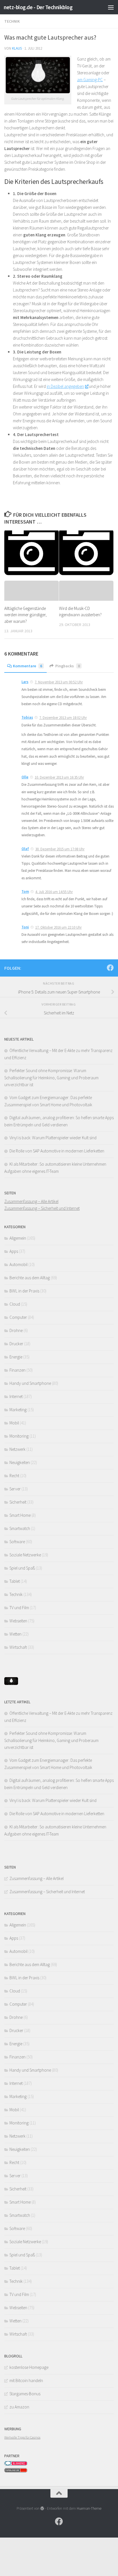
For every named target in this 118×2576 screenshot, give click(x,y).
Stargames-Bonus (25, 2394)
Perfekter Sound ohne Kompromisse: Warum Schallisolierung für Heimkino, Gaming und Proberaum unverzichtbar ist (51, 1078)
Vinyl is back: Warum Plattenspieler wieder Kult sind (53, 1138)
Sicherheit (18, 1502)
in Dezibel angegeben (65, 386)
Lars (25, 682)
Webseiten (18, 1621)
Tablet (15, 1581)
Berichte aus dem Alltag (30, 1278)
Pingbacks (68, 666)
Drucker (16, 1344)
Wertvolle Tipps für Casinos (22, 2437)
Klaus (17, 48)
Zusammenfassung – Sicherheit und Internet (42, 1208)
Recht (14, 1476)
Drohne (16, 1330)
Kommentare (27, 666)
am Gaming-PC (90, 80)
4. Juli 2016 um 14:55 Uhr (54, 892)
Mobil (14, 1423)
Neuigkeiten (20, 1462)
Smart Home (20, 1515)
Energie (16, 1357)
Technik (12, 21)
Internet (16, 1396)
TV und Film (19, 1608)
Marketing (18, 1410)
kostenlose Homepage (29, 2367)
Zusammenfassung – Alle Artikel (31, 1201)
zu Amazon (19, 2407)
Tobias (27, 717)
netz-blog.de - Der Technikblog (38, 7)
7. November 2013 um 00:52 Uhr (59, 682)
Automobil (18, 1264)
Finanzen (17, 1370)
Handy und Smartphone (30, 1383)
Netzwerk (17, 1449)
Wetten (15, 1634)
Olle (25, 777)
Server (15, 1489)
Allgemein (18, 1238)
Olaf (25, 849)
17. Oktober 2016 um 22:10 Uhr (58, 927)
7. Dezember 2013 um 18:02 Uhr (63, 718)
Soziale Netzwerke (25, 1555)
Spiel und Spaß (22, 1568)
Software (17, 1542)
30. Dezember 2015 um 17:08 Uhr (60, 849)
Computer (18, 1317)
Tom (25, 892)
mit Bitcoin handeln (26, 2380)
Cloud (15, 1304)
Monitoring (19, 1436)
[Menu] (111, 7)
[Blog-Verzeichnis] (16, 2464)
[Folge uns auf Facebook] (110, 968)
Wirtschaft (18, 1647)
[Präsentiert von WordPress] (42, 2508)
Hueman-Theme (89, 2508)
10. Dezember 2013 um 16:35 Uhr (59, 777)
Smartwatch (20, 1528)
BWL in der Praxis (24, 1291)
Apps (14, 1251)
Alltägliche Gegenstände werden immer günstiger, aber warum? (25, 615)
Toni (25, 927)
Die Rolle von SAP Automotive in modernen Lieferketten (57, 1151)
